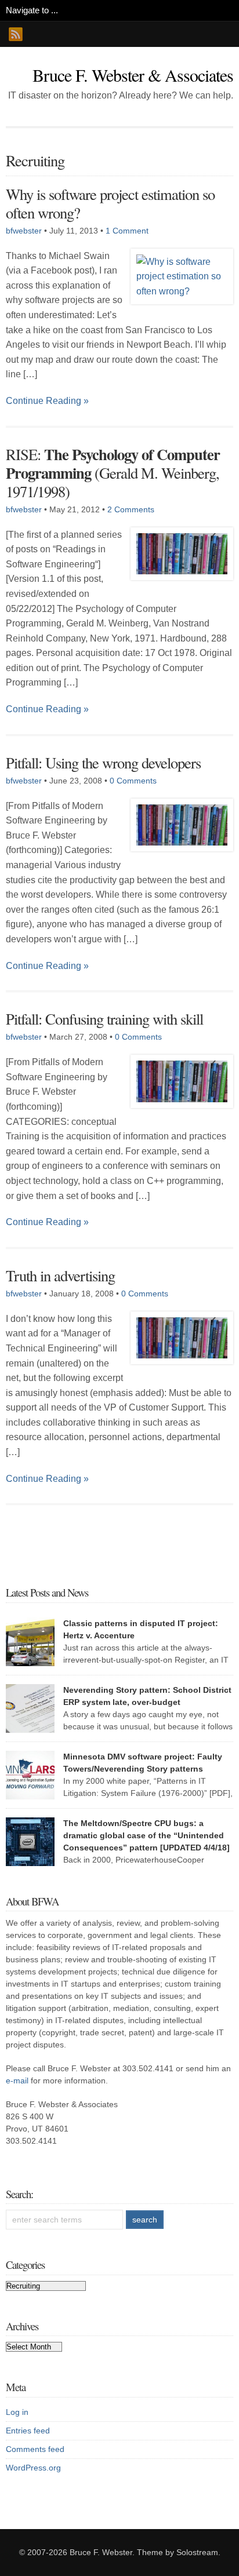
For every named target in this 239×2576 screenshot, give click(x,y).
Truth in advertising (60, 1275)
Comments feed (35, 2449)
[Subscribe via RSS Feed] (16, 34)
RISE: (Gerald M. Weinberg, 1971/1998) (113, 473)
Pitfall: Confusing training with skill (104, 1019)
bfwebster (24, 231)
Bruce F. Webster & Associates (133, 75)
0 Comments (133, 781)
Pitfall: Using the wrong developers (103, 762)
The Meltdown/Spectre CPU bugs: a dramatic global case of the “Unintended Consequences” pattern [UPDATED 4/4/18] (146, 1835)
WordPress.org (33, 2468)
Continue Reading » (47, 401)
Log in (17, 2412)
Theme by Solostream (178, 2552)
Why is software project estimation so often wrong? (110, 203)
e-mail (17, 2081)
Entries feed (28, 2431)
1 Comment (127, 231)
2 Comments (131, 509)
